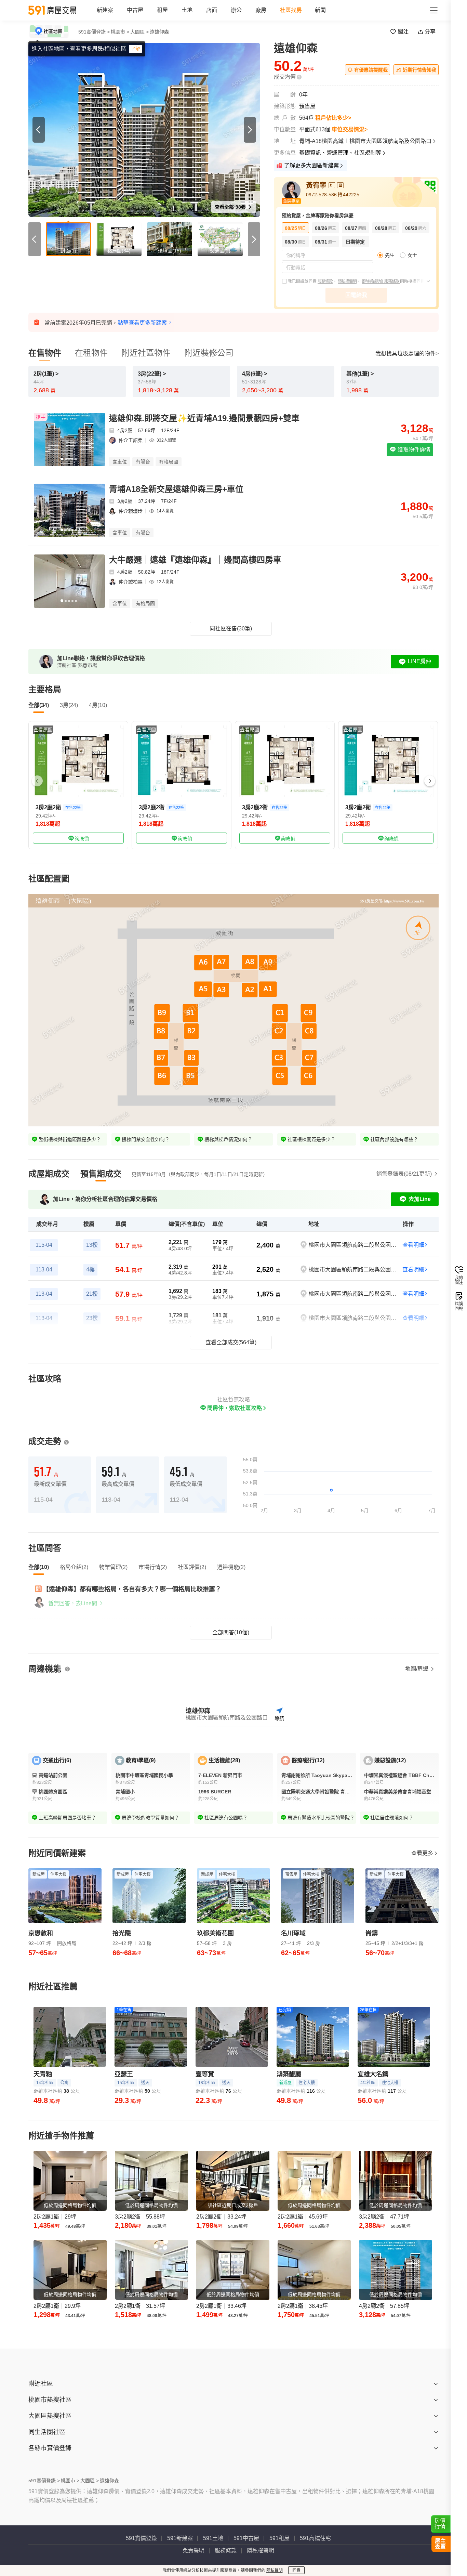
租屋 (162, 10)
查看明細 (413, 1245)
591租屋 (279, 2538)
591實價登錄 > (94, 32)
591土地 (213, 2538)
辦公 (236, 10)
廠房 (261, 10)
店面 (212, 10)
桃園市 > (120, 32)
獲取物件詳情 (413, 450)
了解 (135, 49)
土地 (187, 10)
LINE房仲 (419, 661)
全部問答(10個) (231, 1632)
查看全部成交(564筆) (231, 1342)
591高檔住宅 (315, 2538)
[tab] (49, 1174)
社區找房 (291, 10)
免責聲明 (194, 2551)
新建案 (105, 10)
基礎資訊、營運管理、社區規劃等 (340, 153)
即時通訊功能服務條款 (381, 282)
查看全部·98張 (231, 207)
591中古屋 (246, 2538)
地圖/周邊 (417, 1669)
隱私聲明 (275, 2571)
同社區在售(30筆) (231, 629)
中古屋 (135, 10)
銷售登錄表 (404, 1174)
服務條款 (325, 282)
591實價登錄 (141, 2538)
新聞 (320, 10)
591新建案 (180, 2538)
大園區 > (139, 32)
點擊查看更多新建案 (142, 323)
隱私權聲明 (347, 282)
